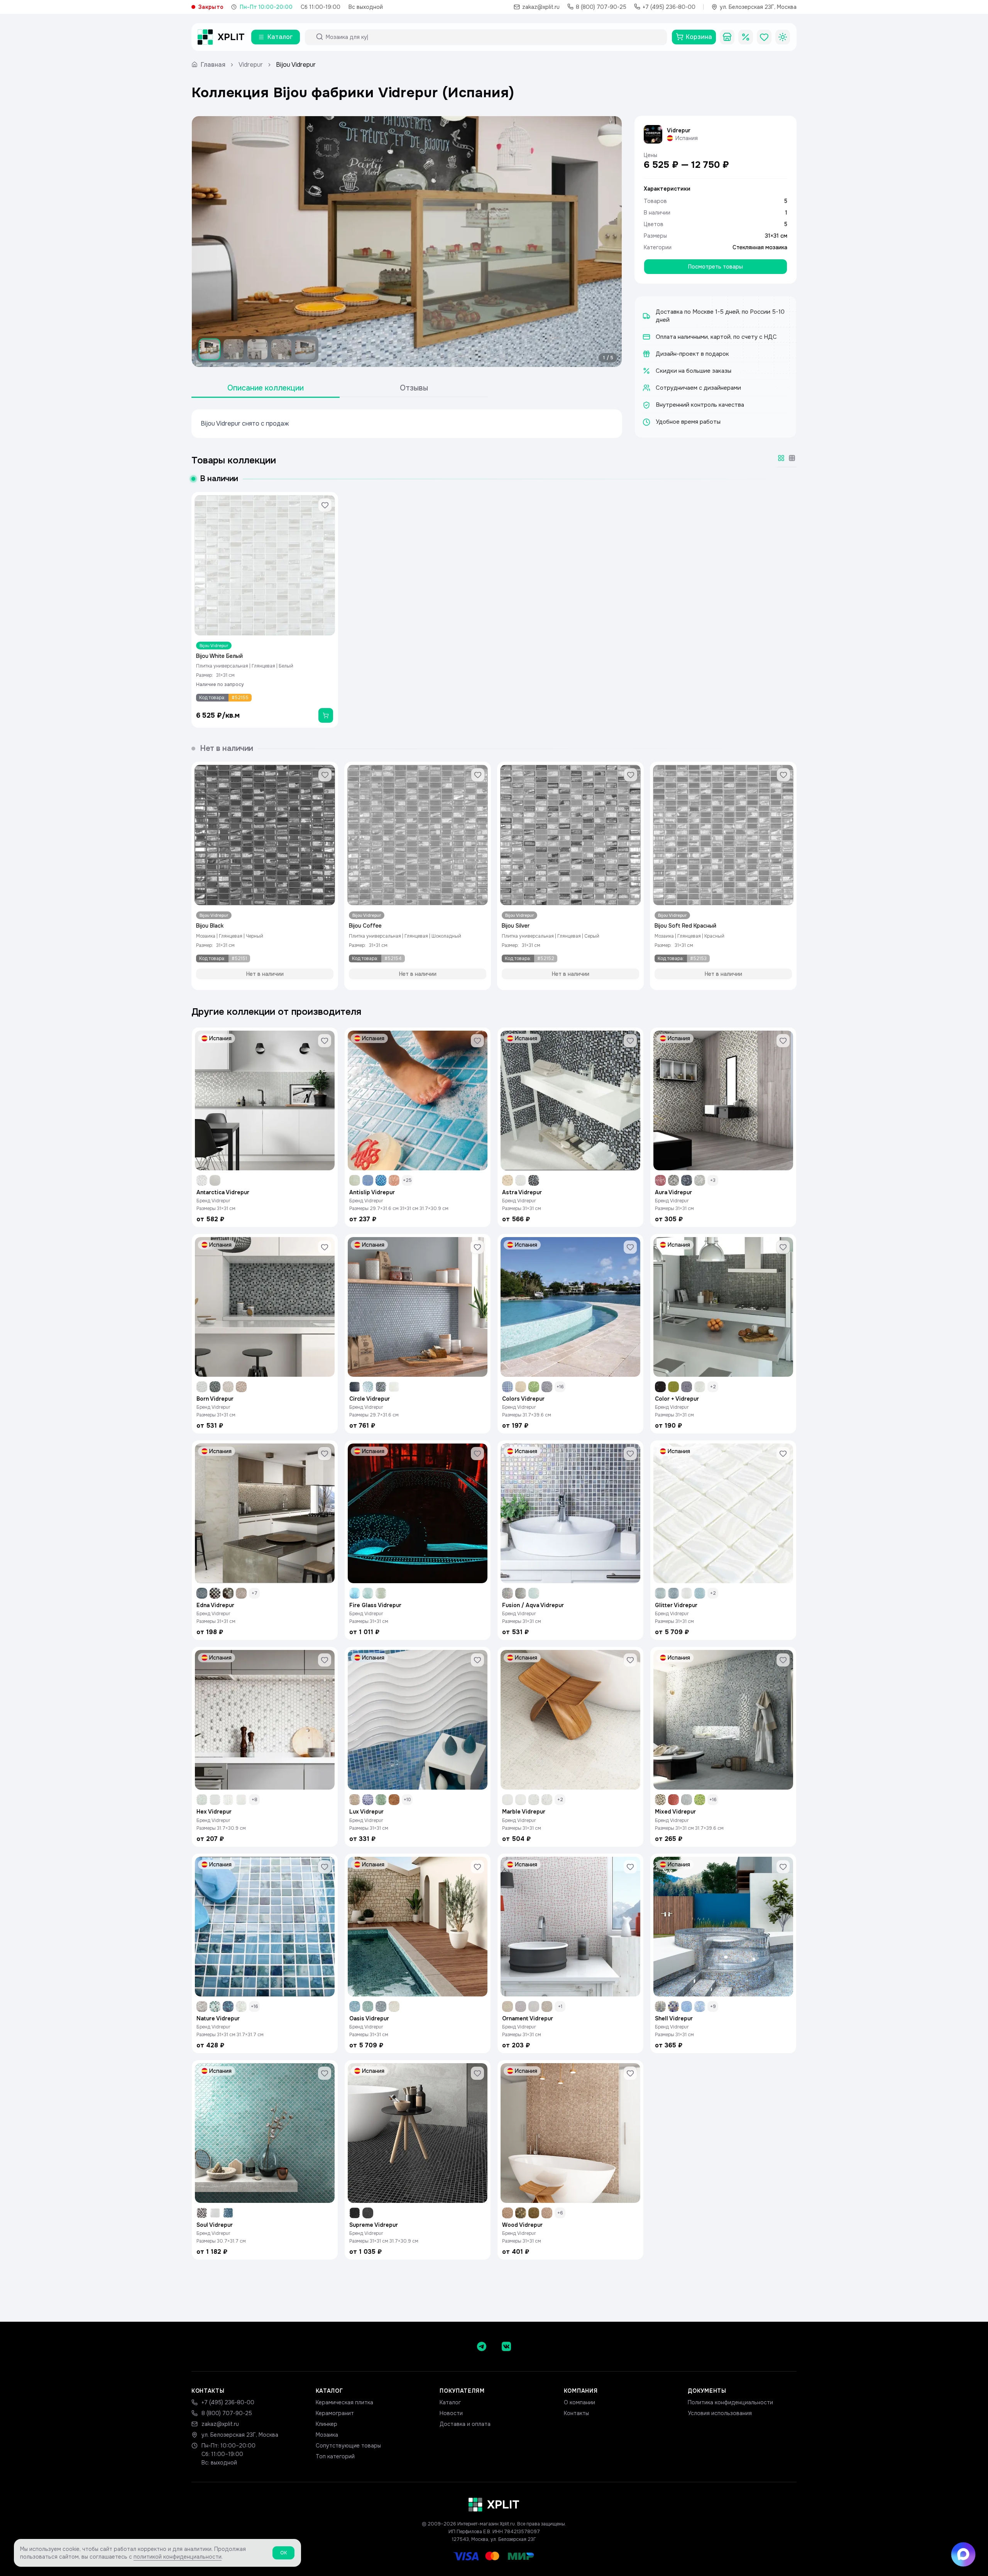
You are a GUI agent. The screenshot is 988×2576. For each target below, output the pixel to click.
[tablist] (340, 388)
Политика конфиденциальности (730, 2402)
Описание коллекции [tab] (266, 388)
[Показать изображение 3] (257, 349)
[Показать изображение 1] (210, 349)
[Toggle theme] (783, 37)
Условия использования (720, 2413)
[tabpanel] (407, 424)
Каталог (450, 2402)
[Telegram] (482, 2346)
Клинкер (327, 2424)
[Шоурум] (727, 37)
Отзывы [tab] (414, 388)
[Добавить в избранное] (325, 505)
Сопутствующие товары (348, 2446)
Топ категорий (335, 2456)
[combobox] (493, 37)
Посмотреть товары (716, 267)
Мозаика (327, 2435)
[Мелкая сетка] (792, 458)
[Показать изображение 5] (305, 349)
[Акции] (746, 37)
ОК (283, 2553)
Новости (451, 2413)
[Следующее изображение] (609, 242)
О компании (579, 2402)
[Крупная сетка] (781, 458)
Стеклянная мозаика (760, 247)
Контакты (576, 2413)
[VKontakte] (506, 2346)
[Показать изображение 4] (281, 349)
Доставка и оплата (465, 2424)
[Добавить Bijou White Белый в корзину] (326, 715)
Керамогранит (335, 2413)
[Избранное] (764, 37)
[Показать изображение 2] (233, 349)
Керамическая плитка (344, 2402)
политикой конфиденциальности (178, 2557)
